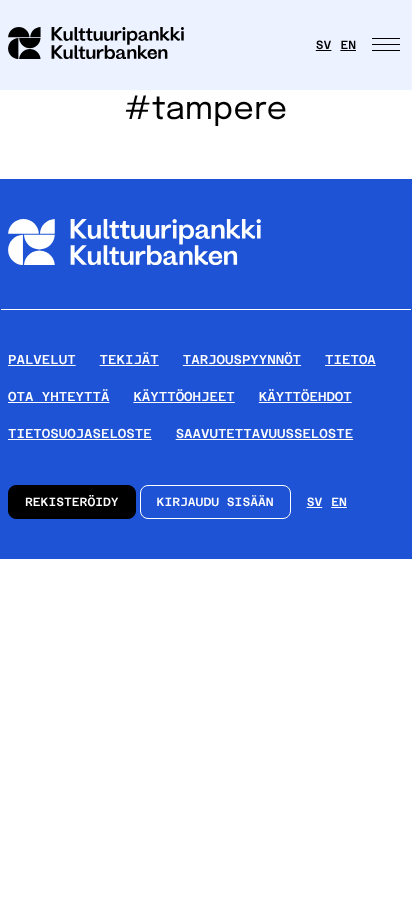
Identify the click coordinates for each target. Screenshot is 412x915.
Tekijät (129, 359)
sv (324, 45)
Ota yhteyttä (58, 396)
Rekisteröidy (72, 502)
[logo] (108, 45)
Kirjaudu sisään (215, 502)
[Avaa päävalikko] (388, 45)
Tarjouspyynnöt (242, 359)
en (348, 45)
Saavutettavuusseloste (264, 433)
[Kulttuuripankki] (134, 301)
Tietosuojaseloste (80, 433)
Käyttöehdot (305, 396)
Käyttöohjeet (183, 396)
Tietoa (350, 359)
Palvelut (42, 359)
